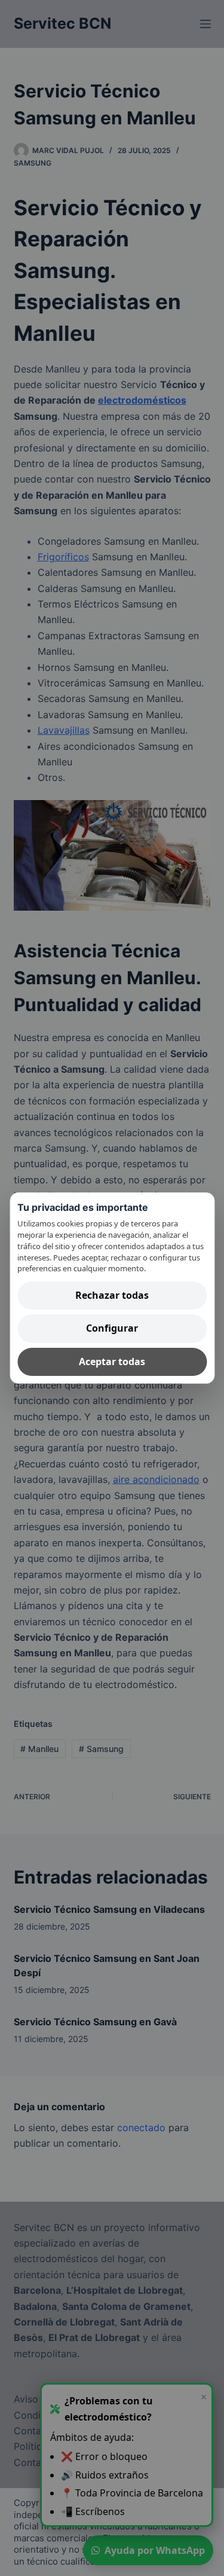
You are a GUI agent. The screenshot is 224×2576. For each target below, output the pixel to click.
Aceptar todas (112, 1362)
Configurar (112, 1329)
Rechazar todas (112, 1295)
